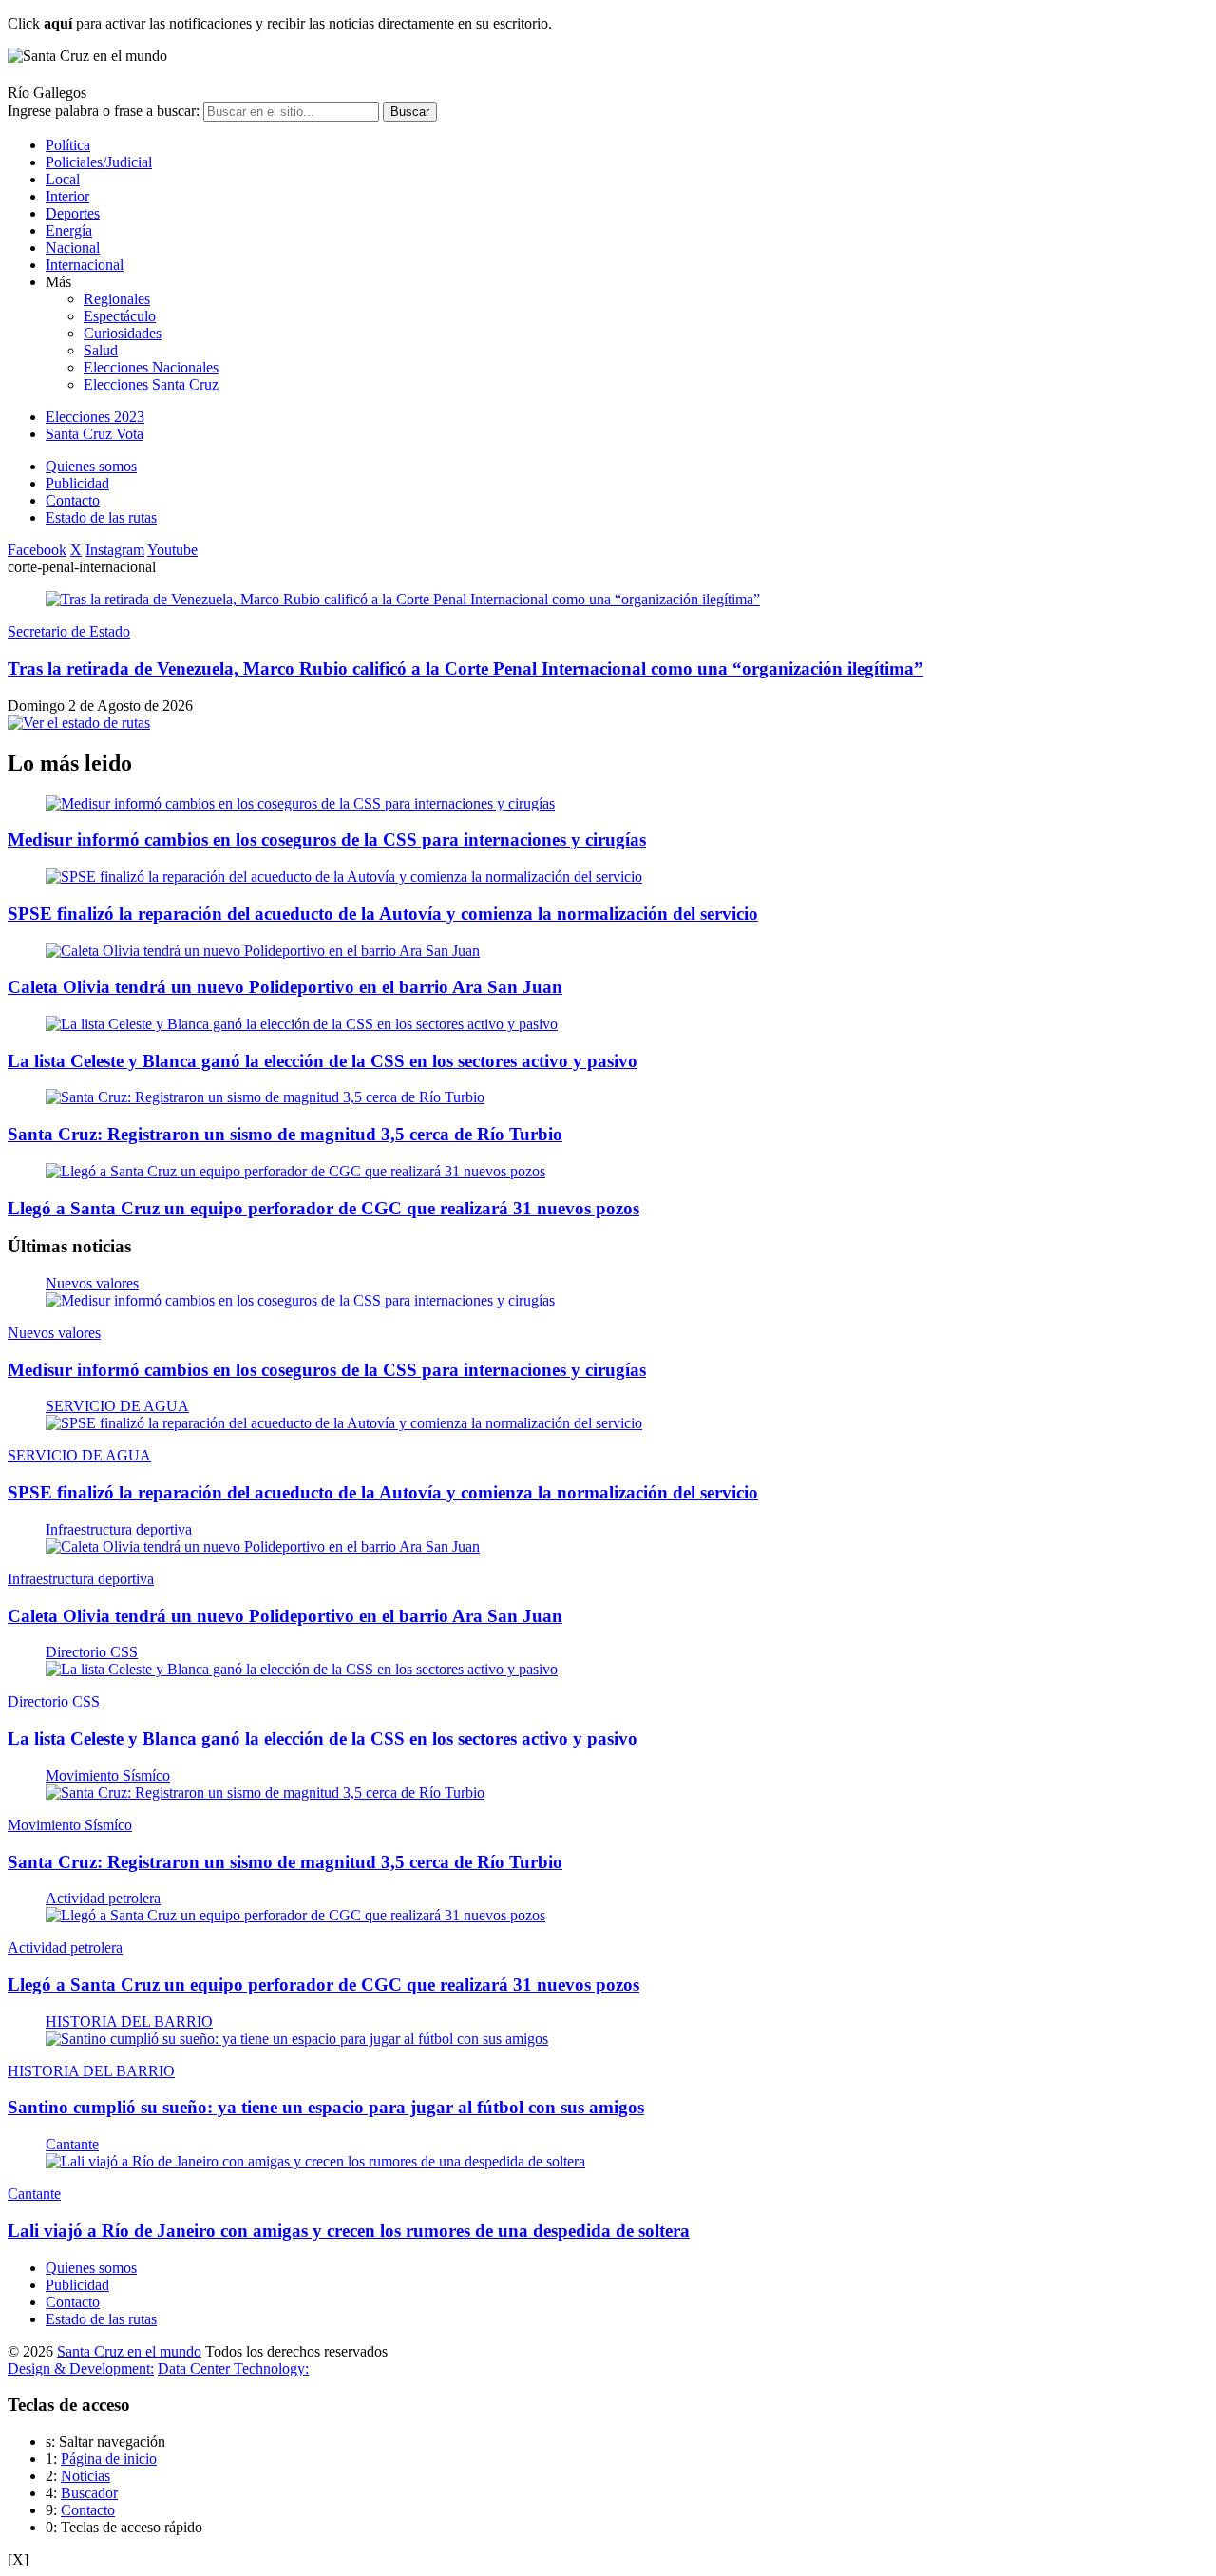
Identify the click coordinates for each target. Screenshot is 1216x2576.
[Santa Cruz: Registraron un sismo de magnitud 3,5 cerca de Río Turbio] (265, 1097)
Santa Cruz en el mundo (129, 2351)
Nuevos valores (92, 1283)
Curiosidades (123, 333)
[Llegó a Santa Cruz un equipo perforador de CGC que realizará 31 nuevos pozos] (295, 1171)
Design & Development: (81, 2368)
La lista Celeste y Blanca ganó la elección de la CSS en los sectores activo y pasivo (323, 1061)
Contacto (73, 500)
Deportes (73, 213)
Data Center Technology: (233, 2368)
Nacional (73, 248)
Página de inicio (109, 2459)
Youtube (172, 550)
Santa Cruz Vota (95, 434)
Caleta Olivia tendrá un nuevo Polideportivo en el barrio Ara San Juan (285, 987)
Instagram (115, 550)
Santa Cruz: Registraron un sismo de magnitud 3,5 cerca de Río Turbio (285, 1134)
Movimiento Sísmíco (108, 1775)
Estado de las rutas (101, 517)
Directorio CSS (92, 1652)
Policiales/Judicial (99, 162)
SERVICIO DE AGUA (117, 1406)
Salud (101, 350)
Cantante (72, 2144)
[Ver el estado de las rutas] (79, 723)
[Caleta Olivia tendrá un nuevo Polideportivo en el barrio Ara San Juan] (263, 951)
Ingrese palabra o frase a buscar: (104, 111)
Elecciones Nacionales (151, 367)
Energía (69, 230)
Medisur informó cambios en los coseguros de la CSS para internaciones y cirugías (327, 840)
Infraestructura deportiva (119, 1529)
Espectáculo (120, 316)
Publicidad (77, 483)
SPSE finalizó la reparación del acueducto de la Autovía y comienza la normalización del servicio (383, 914)
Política (68, 145)
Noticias (85, 2476)
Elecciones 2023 (95, 417)
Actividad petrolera (103, 1898)
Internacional (85, 265)
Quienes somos (91, 466)
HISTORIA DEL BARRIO (129, 2022)
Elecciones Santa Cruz (151, 384)
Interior (67, 196)
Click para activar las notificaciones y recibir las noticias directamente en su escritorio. (280, 23)
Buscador (89, 2493)
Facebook (37, 550)
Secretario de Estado (69, 631)
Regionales (117, 299)
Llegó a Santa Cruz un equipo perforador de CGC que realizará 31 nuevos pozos (323, 1208)
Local (63, 179)
